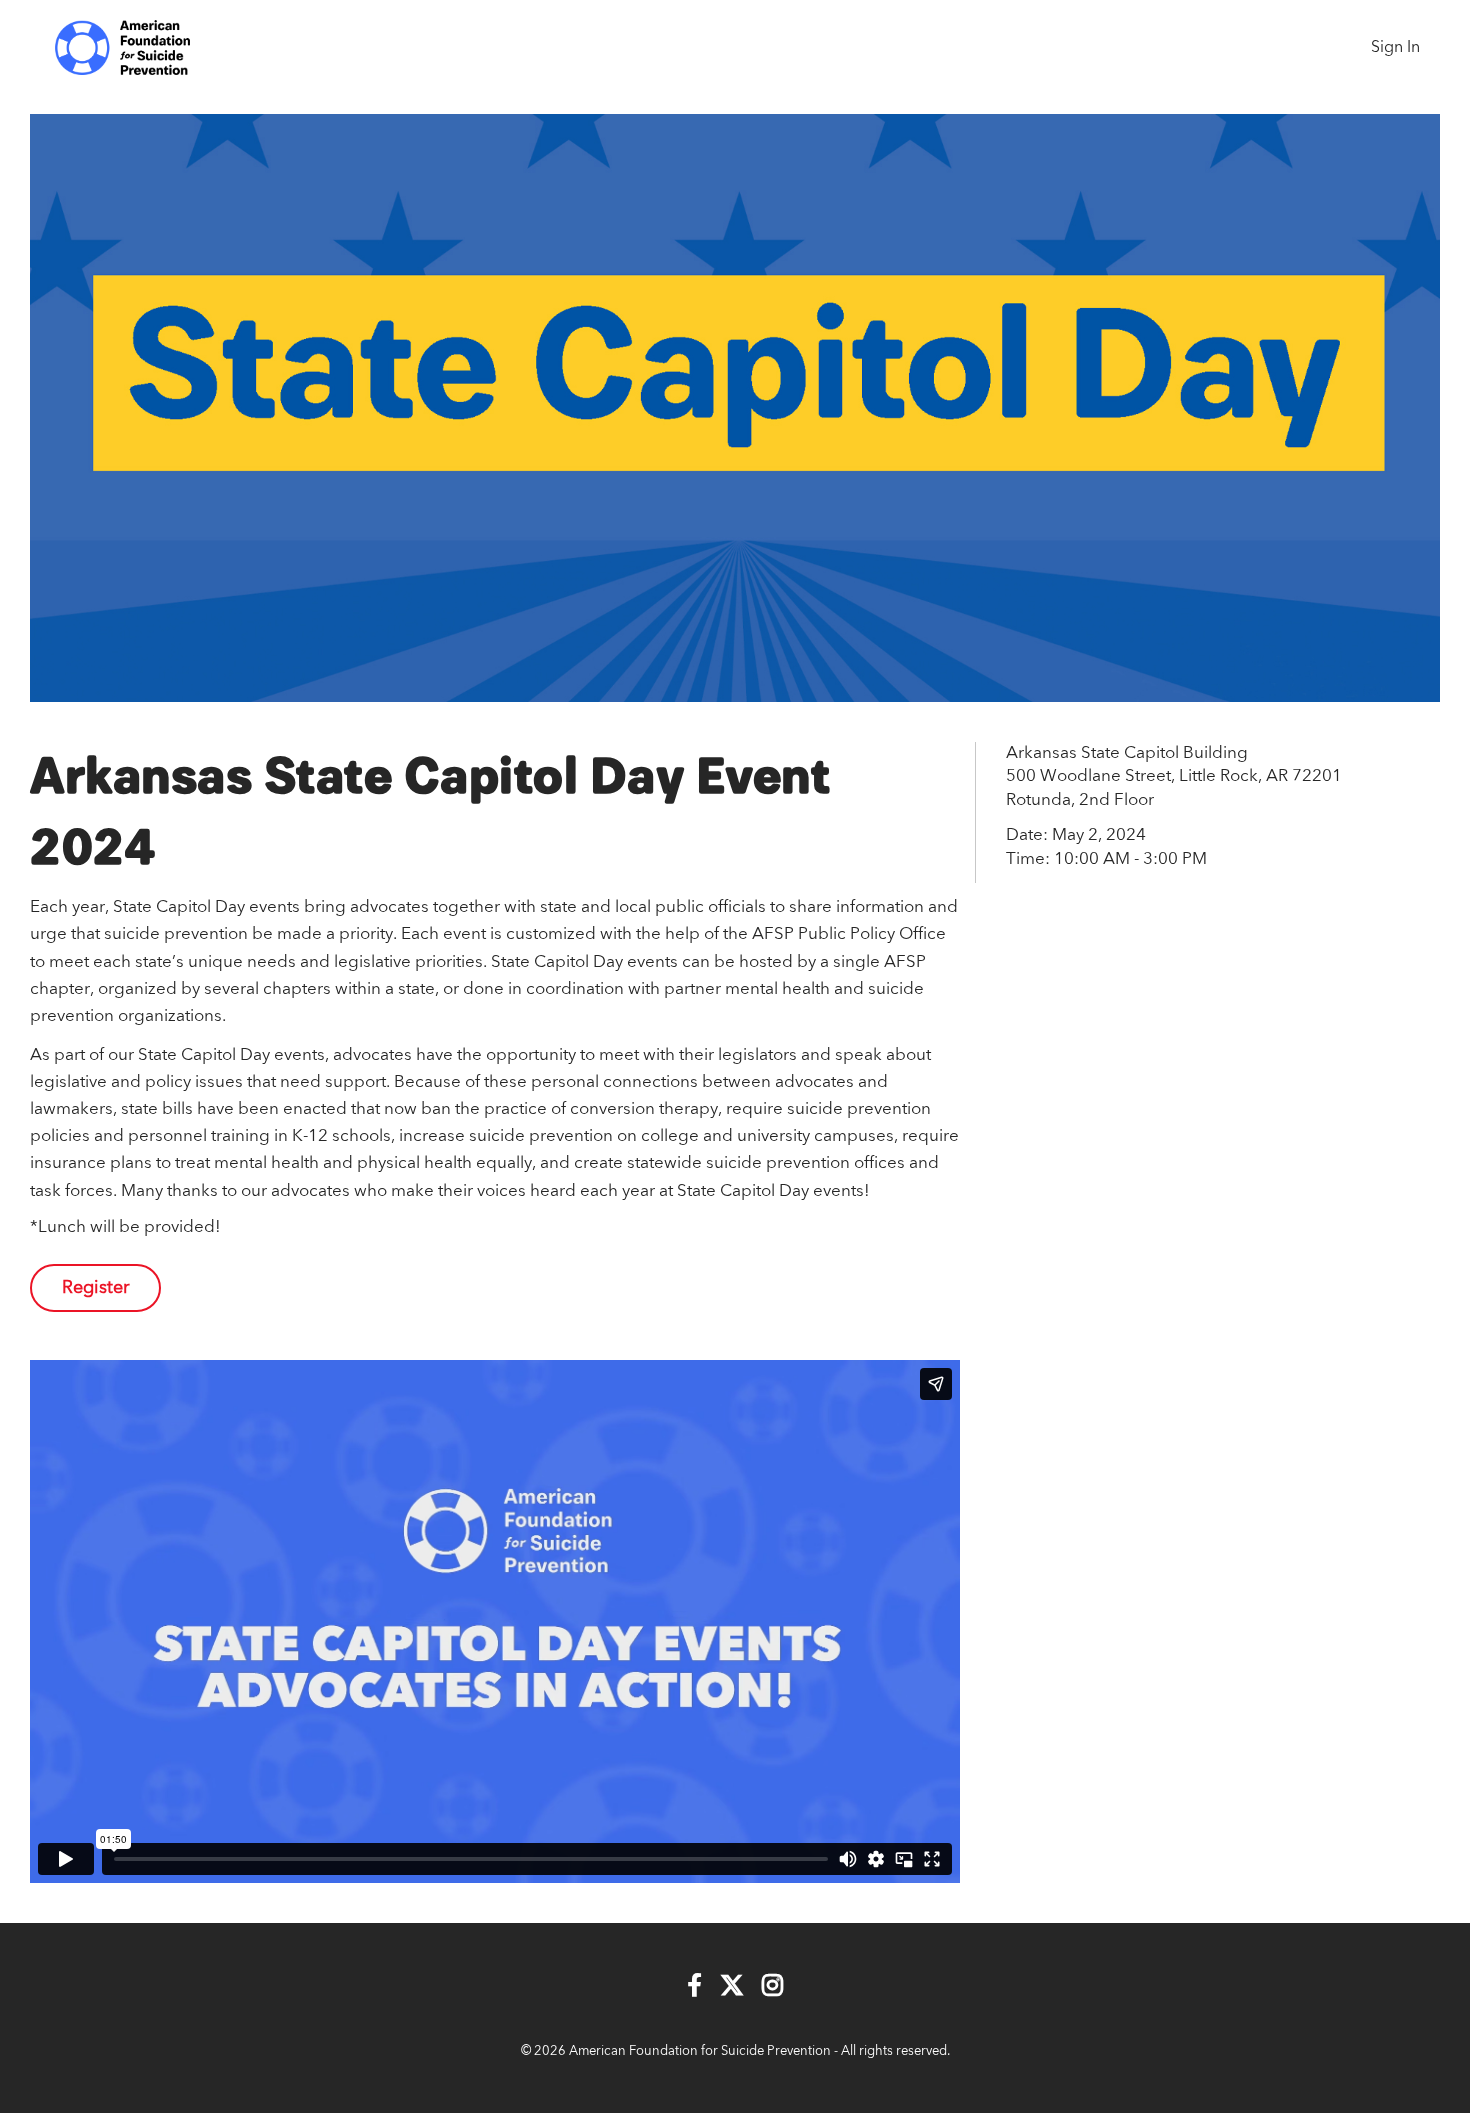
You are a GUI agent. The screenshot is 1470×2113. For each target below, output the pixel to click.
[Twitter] (732, 1987)
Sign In (1395, 48)
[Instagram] (772, 1987)
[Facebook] (694, 1987)
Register (95, 1288)
